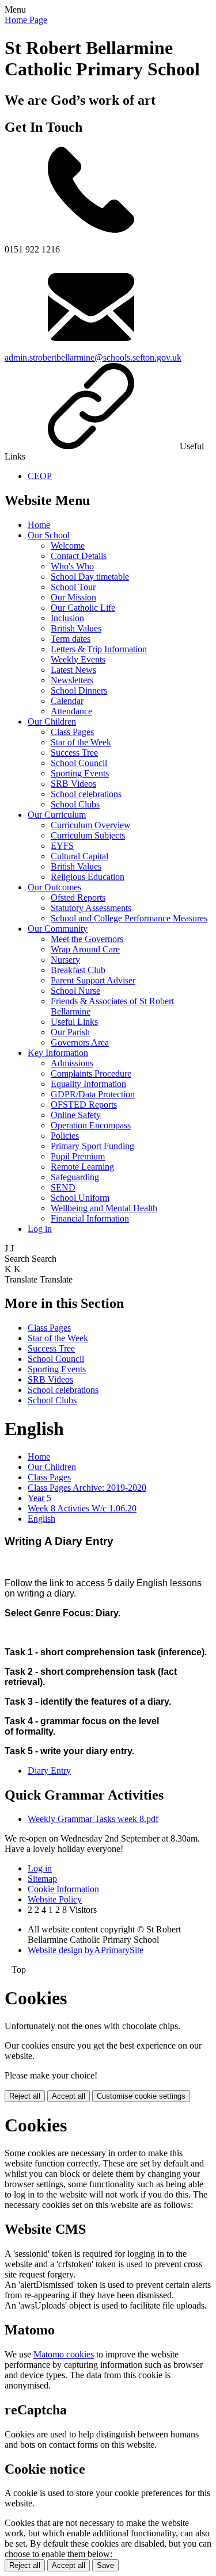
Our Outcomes (54, 887)
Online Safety (76, 1115)
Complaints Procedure (91, 1073)
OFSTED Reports (84, 1105)
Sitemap (42, 1879)
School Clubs (75, 804)
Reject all (25, 2096)
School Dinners (79, 690)
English (41, 1519)
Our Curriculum (57, 815)
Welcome (68, 546)
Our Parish (70, 1032)
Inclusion (67, 618)
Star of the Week (81, 742)
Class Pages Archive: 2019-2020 (87, 1488)
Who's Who (72, 566)
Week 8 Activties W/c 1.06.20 (82, 1508)
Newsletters (72, 680)
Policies (65, 1136)
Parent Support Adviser (93, 980)
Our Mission (73, 597)
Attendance (71, 711)
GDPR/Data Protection (93, 1094)
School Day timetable (90, 577)
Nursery (65, 960)
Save (105, 2565)
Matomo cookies (64, 2354)
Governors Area (80, 1042)
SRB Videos (73, 784)
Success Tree (74, 753)
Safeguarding (75, 1177)
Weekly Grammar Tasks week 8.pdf (93, 1819)
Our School (49, 535)
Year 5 (39, 1498)
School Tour (73, 587)
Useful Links (74, 1022)
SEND (63, 1187)
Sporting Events (80, 773)
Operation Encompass (91, 1125)
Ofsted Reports (78, 897)
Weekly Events (78, 659)
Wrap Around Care (85, 949)
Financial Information (90, 1218)
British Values (76, 628)
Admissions (72, 1063)
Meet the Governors (87, 939)
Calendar (67, 701)
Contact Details (79, 556)
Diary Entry (49, 1771)
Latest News (73, 670)
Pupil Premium (78, 1156)
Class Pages (72, 732)
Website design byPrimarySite (86, 1950)
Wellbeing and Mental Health (104, 1208)
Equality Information (88, 1084)
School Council (79, 763)
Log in (40, 1229)
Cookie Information (63, 1889)
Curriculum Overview (91, 825)
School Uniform (80, 1198)
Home (39, 525)
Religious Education (88, 877)
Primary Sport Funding (92, 1146)
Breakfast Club (78, 970)
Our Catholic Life (83, 608)
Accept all (69, 2096)
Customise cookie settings (141, 2096)
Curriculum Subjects (88, 835)
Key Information (58, 1053)
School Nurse (75, 991)
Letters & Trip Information (99, 649)
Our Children (52, 721)
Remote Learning (82, 1167)
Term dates (71, 639)
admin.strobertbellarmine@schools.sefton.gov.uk (93, 357)
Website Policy (55, 1899)
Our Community (58, 929)
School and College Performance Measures (129, 918)
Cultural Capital (79, 856)
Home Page (26, 20)
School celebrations (86, 794)
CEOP (40, 476)
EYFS (62, 846)
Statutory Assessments (91, 908)
